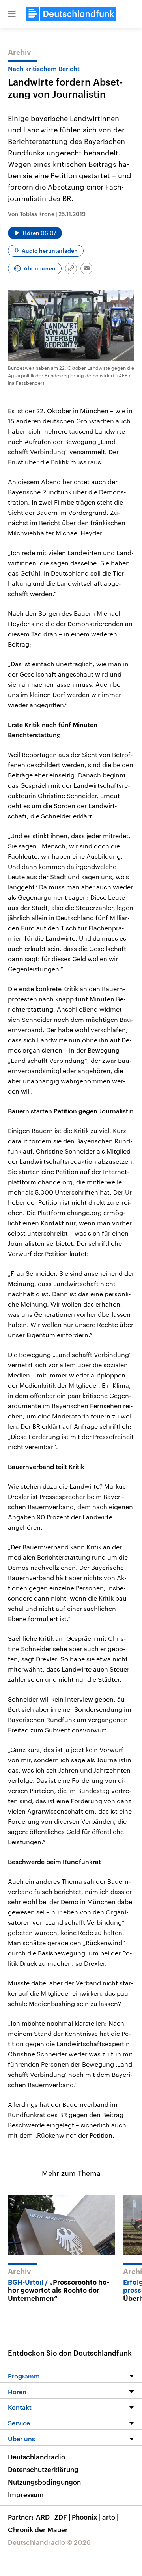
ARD (44, 2517)
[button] (12, 14)
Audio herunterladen (50, 251)
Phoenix (86, 2517)
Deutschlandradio (36, 2457)
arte (110, 2517)
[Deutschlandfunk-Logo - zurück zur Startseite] (71, 14)
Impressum (26, 2494)
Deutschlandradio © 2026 (49, 2542)
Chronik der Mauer (38, 2529)
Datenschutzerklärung (43, 2469)
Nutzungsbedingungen (44, 2482)
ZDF (62, 2517)
